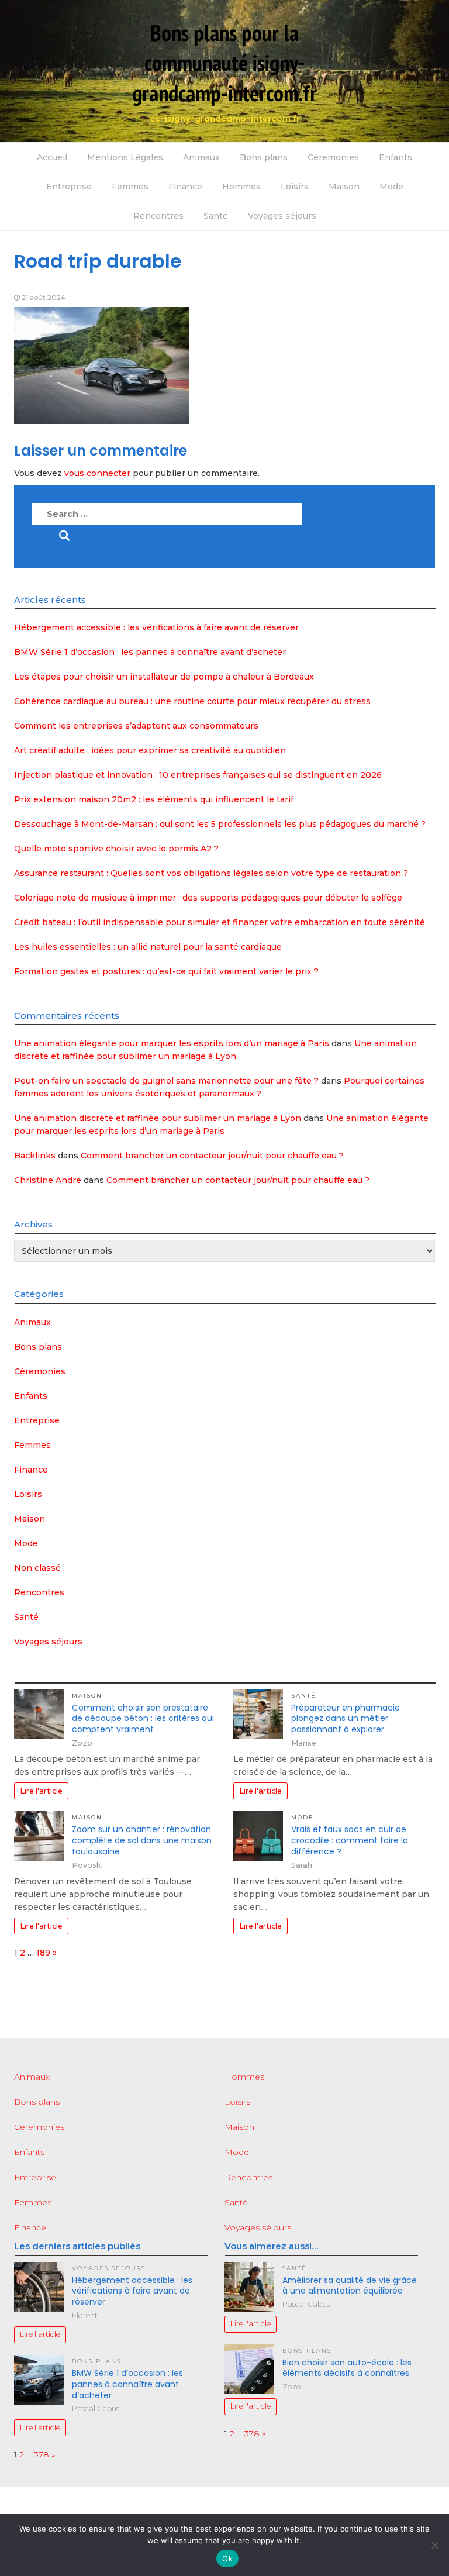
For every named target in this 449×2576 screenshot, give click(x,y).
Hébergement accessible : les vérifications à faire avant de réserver (156, 627)
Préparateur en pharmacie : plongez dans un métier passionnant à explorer (348, 1719)
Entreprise (69, 187)
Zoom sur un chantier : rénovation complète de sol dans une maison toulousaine (142, 1840)
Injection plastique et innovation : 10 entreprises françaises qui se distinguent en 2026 (198, 775)
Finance (185, 187)
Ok (227, 2558)
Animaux (201, 157)
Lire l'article (41, 1791)
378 (42, 2454)
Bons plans (264, 157)
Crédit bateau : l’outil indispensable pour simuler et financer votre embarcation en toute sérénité (220, 922)
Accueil (52, 157)
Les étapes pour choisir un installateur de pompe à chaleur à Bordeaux (164, 677)
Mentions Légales (125, 157)
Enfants (396, 157)
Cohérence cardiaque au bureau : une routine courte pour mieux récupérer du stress (192, 701)
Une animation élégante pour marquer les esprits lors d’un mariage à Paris (172, 1043)
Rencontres (158, 216)
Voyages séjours (282, 216)
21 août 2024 (44, 297)
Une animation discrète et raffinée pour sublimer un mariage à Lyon (158, 1118)
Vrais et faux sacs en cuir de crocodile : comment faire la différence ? (350, 1840)
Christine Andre (48, 1180)
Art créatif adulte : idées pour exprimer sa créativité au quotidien (150, 750)
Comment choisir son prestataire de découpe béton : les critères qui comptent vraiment (143, 1719)
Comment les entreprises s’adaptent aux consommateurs (136, 726)
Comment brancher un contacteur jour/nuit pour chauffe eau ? (212, 1156)
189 (43, 1953)
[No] (434, 2545)
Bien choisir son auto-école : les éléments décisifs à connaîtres (347, 2368)
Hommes (241, 187)
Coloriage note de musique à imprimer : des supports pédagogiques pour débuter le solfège (208, 898)
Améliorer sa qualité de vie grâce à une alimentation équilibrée (350, 2286)
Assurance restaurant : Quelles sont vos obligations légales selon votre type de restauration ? (211, 873)
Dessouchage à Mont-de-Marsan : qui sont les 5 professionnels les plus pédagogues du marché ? (220, 824)
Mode (391, 187)
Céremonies (333, 157)
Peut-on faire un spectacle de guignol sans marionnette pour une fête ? (166, 1081)
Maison (344, 187)
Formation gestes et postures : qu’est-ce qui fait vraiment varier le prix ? (166, 971)
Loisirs (295, 187)
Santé (216, 216)
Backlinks (35, 1156)
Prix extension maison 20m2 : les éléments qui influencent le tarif (154, 799)
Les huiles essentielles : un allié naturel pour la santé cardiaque (148, 947)
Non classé (37, 1568)
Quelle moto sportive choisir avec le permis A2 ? (116, 849)
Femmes (130, 187)
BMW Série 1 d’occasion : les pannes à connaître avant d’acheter (150, 652)
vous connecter (97, 473)
